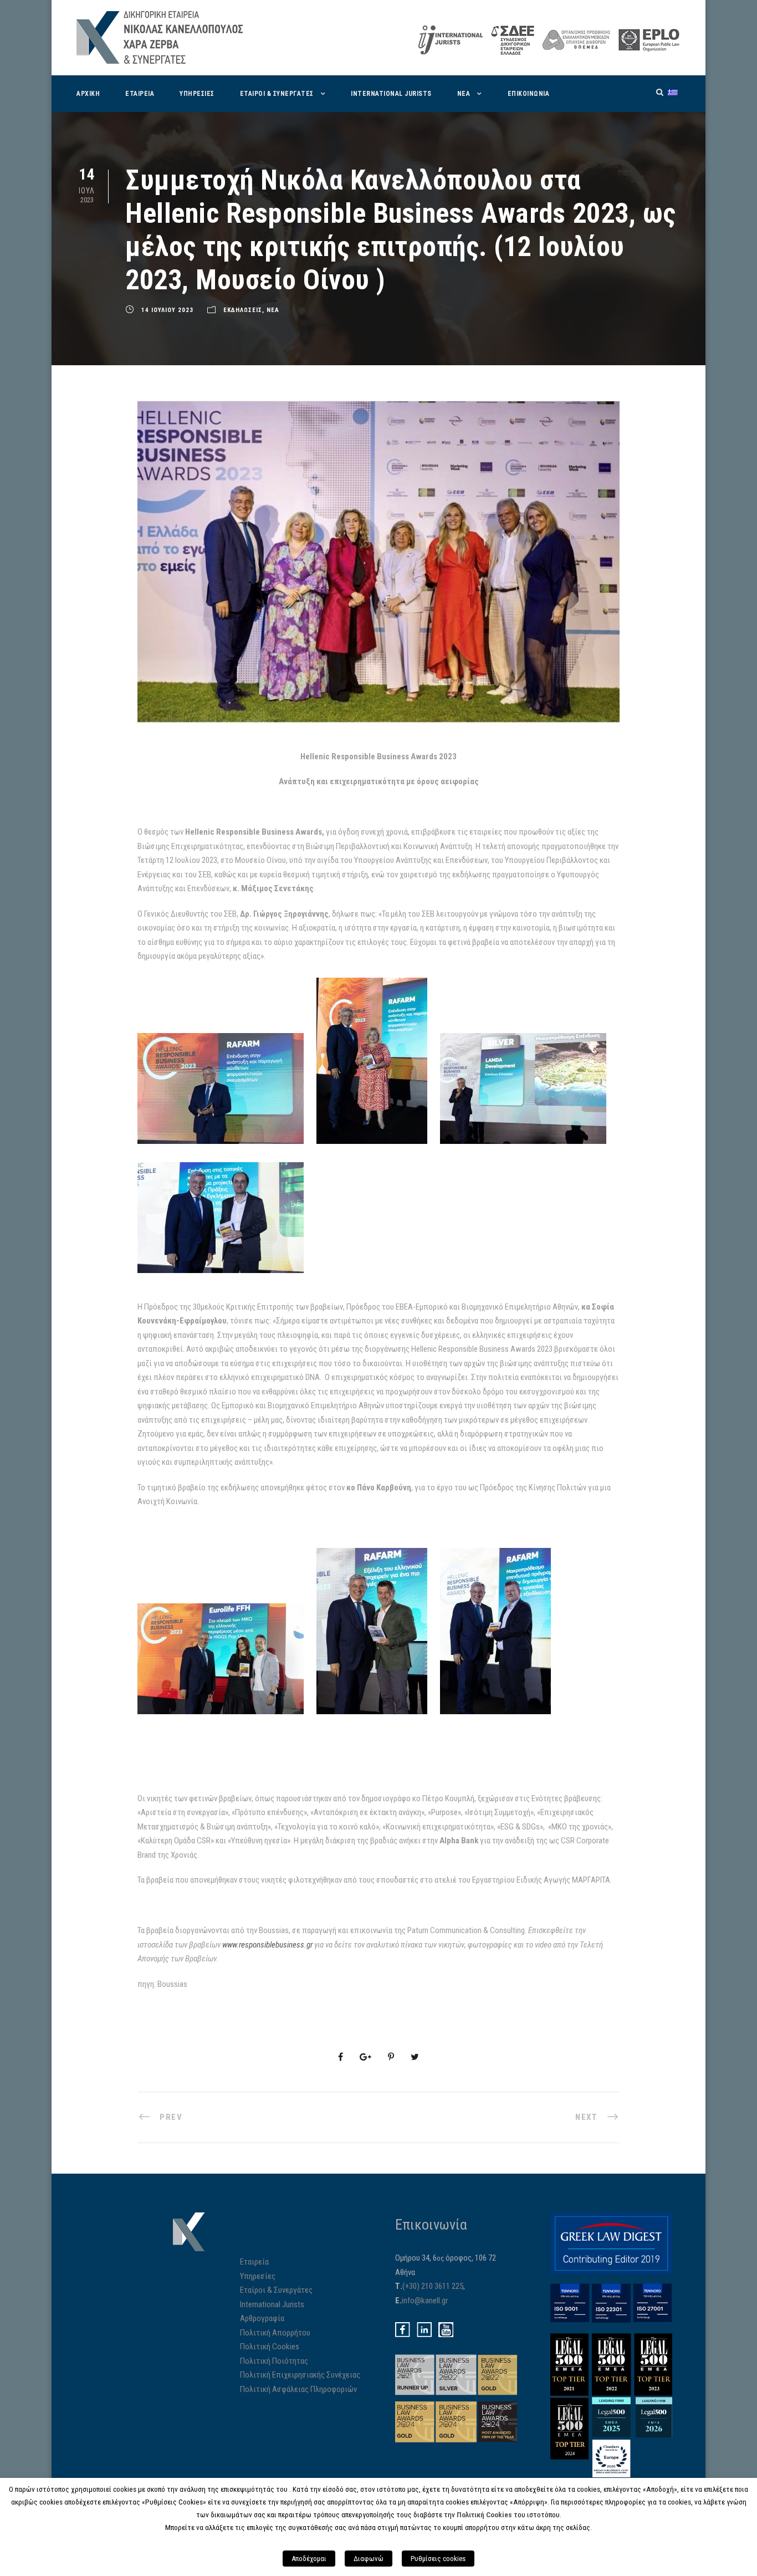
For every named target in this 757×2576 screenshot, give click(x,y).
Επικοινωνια (529, 94)
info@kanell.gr (425, 2301)
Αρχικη (88, 94)
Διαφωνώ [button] (369, 2559)
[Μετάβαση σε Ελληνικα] (673, 92)
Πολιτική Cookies (270, 2347)
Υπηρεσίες (258, 2276)
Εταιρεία (254, 2262)
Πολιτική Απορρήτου (275, 2333)
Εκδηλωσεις (243, 310)
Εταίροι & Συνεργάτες (276, 2290)
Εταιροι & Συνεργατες (277, 94)
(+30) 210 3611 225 (433, 2286)
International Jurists (391, 94)
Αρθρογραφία (262, 2318)
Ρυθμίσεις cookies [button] (438, 2559)
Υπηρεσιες (197, 94)
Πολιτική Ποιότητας (274, 2361)
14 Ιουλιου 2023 (167, 310)
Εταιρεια (140, 94)
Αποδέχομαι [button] (309, 2559)
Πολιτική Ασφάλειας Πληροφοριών (298, 2389)
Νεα (464, 94)
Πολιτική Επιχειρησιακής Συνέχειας (300, 2375)
